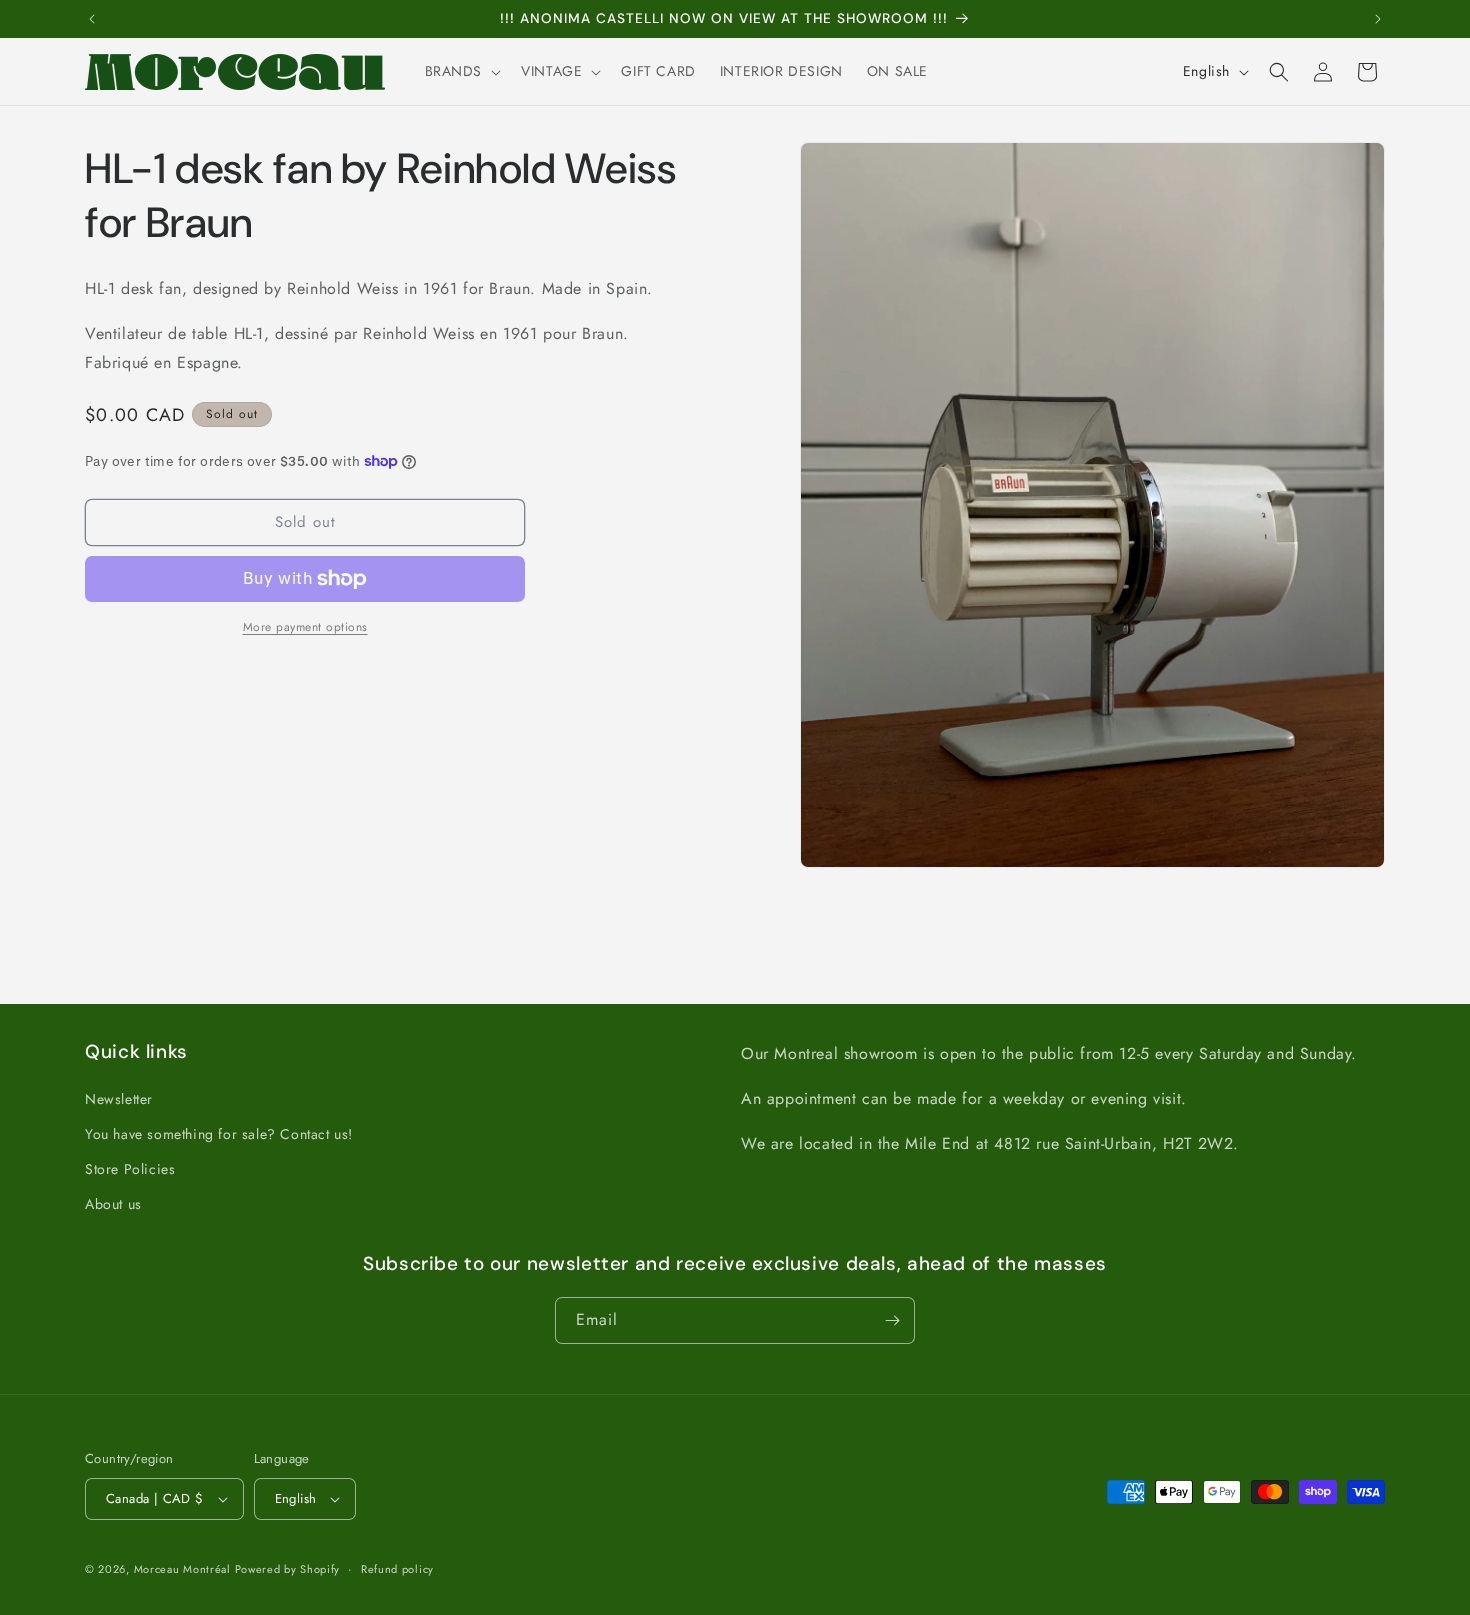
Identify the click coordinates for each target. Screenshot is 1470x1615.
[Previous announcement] (92, 19)
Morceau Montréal (184, 1569)
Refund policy (397, 1569)
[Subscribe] (892, 1320)
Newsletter (119, 1099)
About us (113, 1204)
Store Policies (130, 1169)
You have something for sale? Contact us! (219, 1134)
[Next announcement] (1378, 19)
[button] (461, 71)
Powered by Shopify (288, 1569)
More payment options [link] (305, 627)
